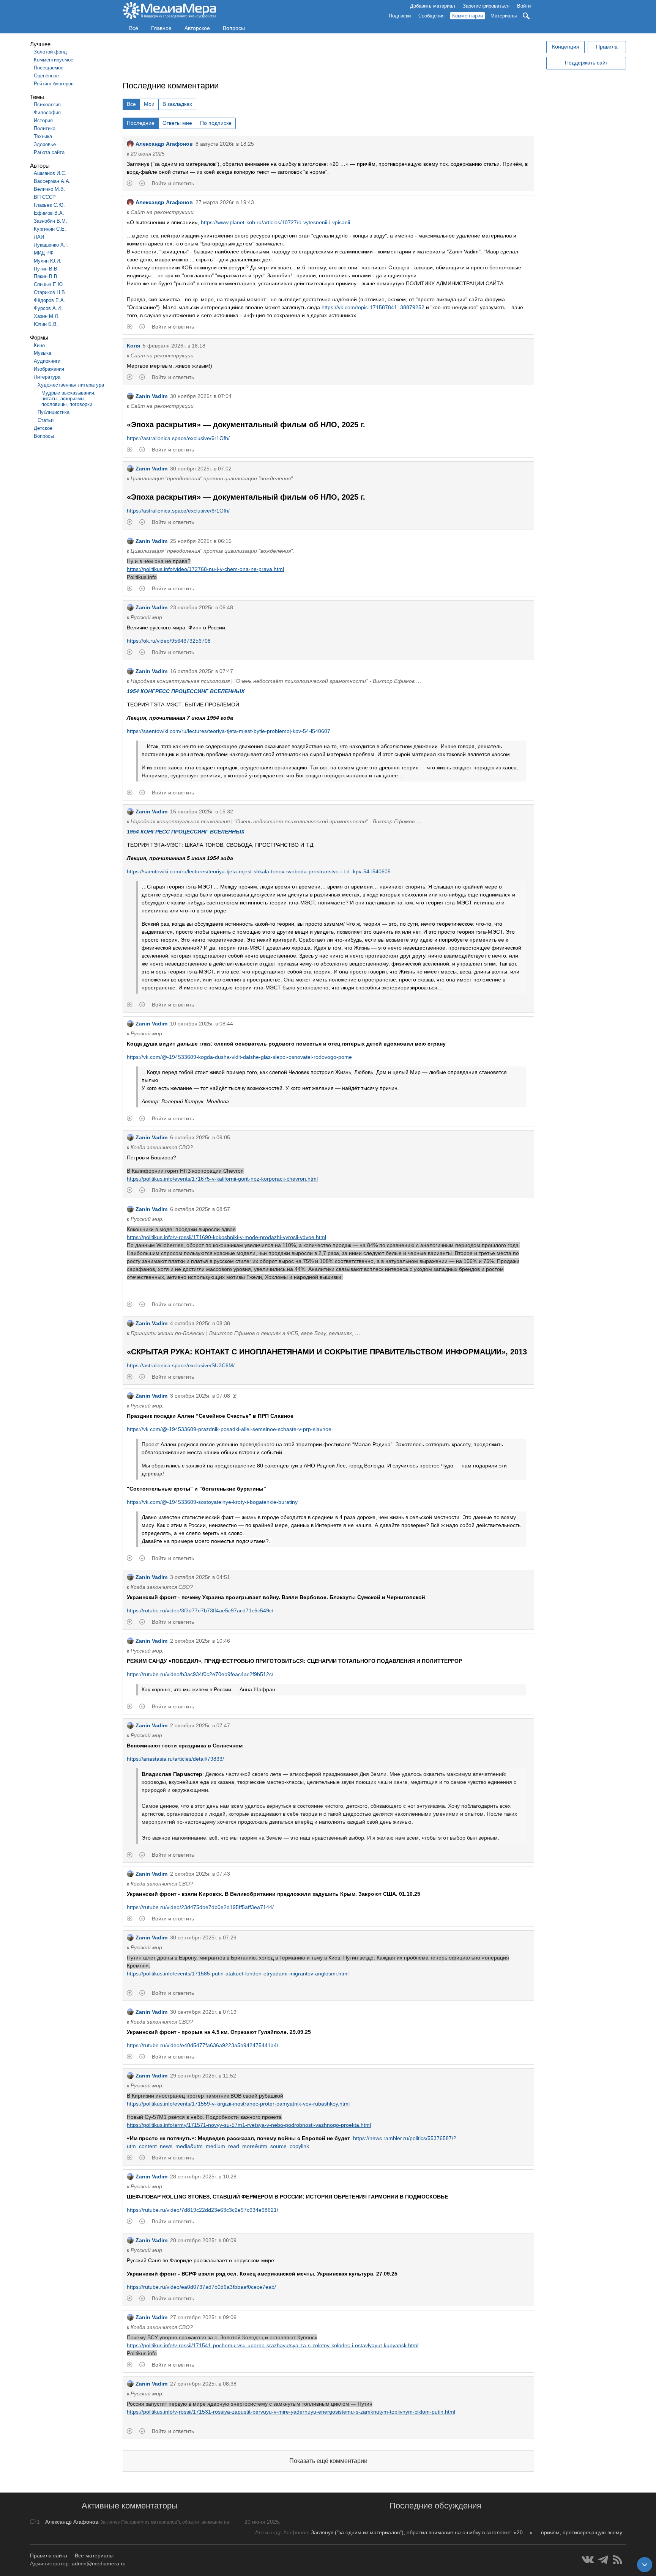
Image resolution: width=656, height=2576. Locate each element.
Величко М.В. (50, 189)
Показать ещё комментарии (328, 2461)
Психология (47, 105)
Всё (134, 28)
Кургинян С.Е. (50, 229)
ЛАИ (39, 237)
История (43, 120)
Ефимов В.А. (49, 213)
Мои (149, 104)
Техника (43, 136)
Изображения (49, 369)
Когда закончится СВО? (162, 1147)
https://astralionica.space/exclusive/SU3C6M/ (181, 1365)
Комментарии (468, 16)
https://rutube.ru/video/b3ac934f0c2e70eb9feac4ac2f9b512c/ (200, 1674)
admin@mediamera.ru (99, 2563)
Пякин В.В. (46, 276)
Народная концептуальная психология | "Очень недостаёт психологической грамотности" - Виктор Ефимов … (276, 681)
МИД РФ (44, 253)
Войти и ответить (173, 183)
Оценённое (46, 76)
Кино (39, 345)
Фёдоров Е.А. (50, 300)
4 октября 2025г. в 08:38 (200, 1323)
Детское (43, 428)
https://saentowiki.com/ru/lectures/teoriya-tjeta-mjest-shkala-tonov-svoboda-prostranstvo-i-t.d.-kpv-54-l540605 (259, 871)
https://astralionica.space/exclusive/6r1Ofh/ (178, 438)
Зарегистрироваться (486, 6)
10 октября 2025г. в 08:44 (202, 1024)
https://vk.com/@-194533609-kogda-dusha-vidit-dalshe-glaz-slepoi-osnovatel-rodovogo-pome (239, 1057)
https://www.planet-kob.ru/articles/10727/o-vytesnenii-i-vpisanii (275, 222)
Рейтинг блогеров (54, 84)
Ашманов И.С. (50, 173)
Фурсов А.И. (48, 308)
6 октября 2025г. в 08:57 (200, 1209)
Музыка (43, 353)
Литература (47, 377)
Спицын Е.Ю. (49, 284)
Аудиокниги (47, 361)
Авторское (197, 28)
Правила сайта (49, 2556)
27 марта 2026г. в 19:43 (225, 202)
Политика (45, 128)
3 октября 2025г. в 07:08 (200, 1396)
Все (131, 104)
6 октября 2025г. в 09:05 (200, 1137)
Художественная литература (71, 385)
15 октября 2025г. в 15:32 (202, 811)
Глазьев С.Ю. (49, 205)
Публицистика (54, 412)
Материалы (504, 16)
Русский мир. (147, 617)
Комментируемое (54, 60)
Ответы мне (177, 123)
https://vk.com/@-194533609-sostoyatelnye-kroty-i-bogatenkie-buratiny (212, 1502)
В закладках (177, 104)
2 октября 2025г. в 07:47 (200, 1725)
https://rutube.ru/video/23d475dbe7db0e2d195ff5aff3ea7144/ (200, 1907)
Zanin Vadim (151, 396)
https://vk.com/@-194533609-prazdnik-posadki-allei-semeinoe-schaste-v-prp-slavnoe (229, 1429)
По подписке (216, 123)
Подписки (400, 16)
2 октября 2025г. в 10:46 (200, 1641)
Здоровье (45, 144)
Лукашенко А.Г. (51, 245)
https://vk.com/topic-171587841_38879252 (373, 307)
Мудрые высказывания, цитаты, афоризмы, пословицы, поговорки (69, 399)
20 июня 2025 (148, 154)
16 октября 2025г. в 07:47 (202, 671)
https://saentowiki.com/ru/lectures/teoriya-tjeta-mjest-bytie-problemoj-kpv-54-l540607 (229, 731)
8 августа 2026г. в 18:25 (225, 144)
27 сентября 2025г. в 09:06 (203, 2317)
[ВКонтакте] (588, 2560)
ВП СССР (45, 197)
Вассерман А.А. (52, 181)
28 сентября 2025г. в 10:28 (203, 2177)
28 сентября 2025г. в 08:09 (203, 2240)
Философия (47, 112)
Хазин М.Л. (47, 316)
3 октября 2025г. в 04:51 (200, 1577)
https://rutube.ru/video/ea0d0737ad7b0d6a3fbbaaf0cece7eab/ (201, 2287)
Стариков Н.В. (50, 292)
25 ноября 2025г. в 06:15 (201, 541)
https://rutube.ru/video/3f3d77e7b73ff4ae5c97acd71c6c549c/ (200, 1610)
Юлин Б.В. (46, 324)
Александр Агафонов (164, 144)
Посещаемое (49, 68)
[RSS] (618, 2560)
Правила (607, 47)
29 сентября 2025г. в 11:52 (203, 2076)
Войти (524, 6)
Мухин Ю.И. (48, 261)
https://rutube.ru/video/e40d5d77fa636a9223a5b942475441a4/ (203, 2045)
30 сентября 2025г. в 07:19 (203, 2012)
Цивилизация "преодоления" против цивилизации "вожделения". (212, 478)
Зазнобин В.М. (50, 221)
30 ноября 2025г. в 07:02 (201, 469)
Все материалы (94, 2556)
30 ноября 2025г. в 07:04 (201, 396)
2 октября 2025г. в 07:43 (200, 1874)
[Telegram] (603, 2560)
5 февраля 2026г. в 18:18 (174, 346)
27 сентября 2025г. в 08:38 (203, 2384)
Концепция (566, 47)
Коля (133, 346)
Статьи (46, 420)
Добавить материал (433, 6)
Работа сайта (49, 152)
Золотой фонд (50, 52)
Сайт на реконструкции (162, 212)
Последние (141, 123)
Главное (161, 28)
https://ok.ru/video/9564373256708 (169, 641)
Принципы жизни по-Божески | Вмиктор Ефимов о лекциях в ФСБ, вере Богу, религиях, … (245, 1333)
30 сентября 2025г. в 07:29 (203, 1938)
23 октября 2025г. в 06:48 (202, 607)
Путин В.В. (46, 269)
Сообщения (431, 16)
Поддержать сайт (586, 63)
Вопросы (234, 28)
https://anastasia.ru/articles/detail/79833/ (175, 1759)
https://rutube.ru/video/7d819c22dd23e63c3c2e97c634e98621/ (203, 2210)
